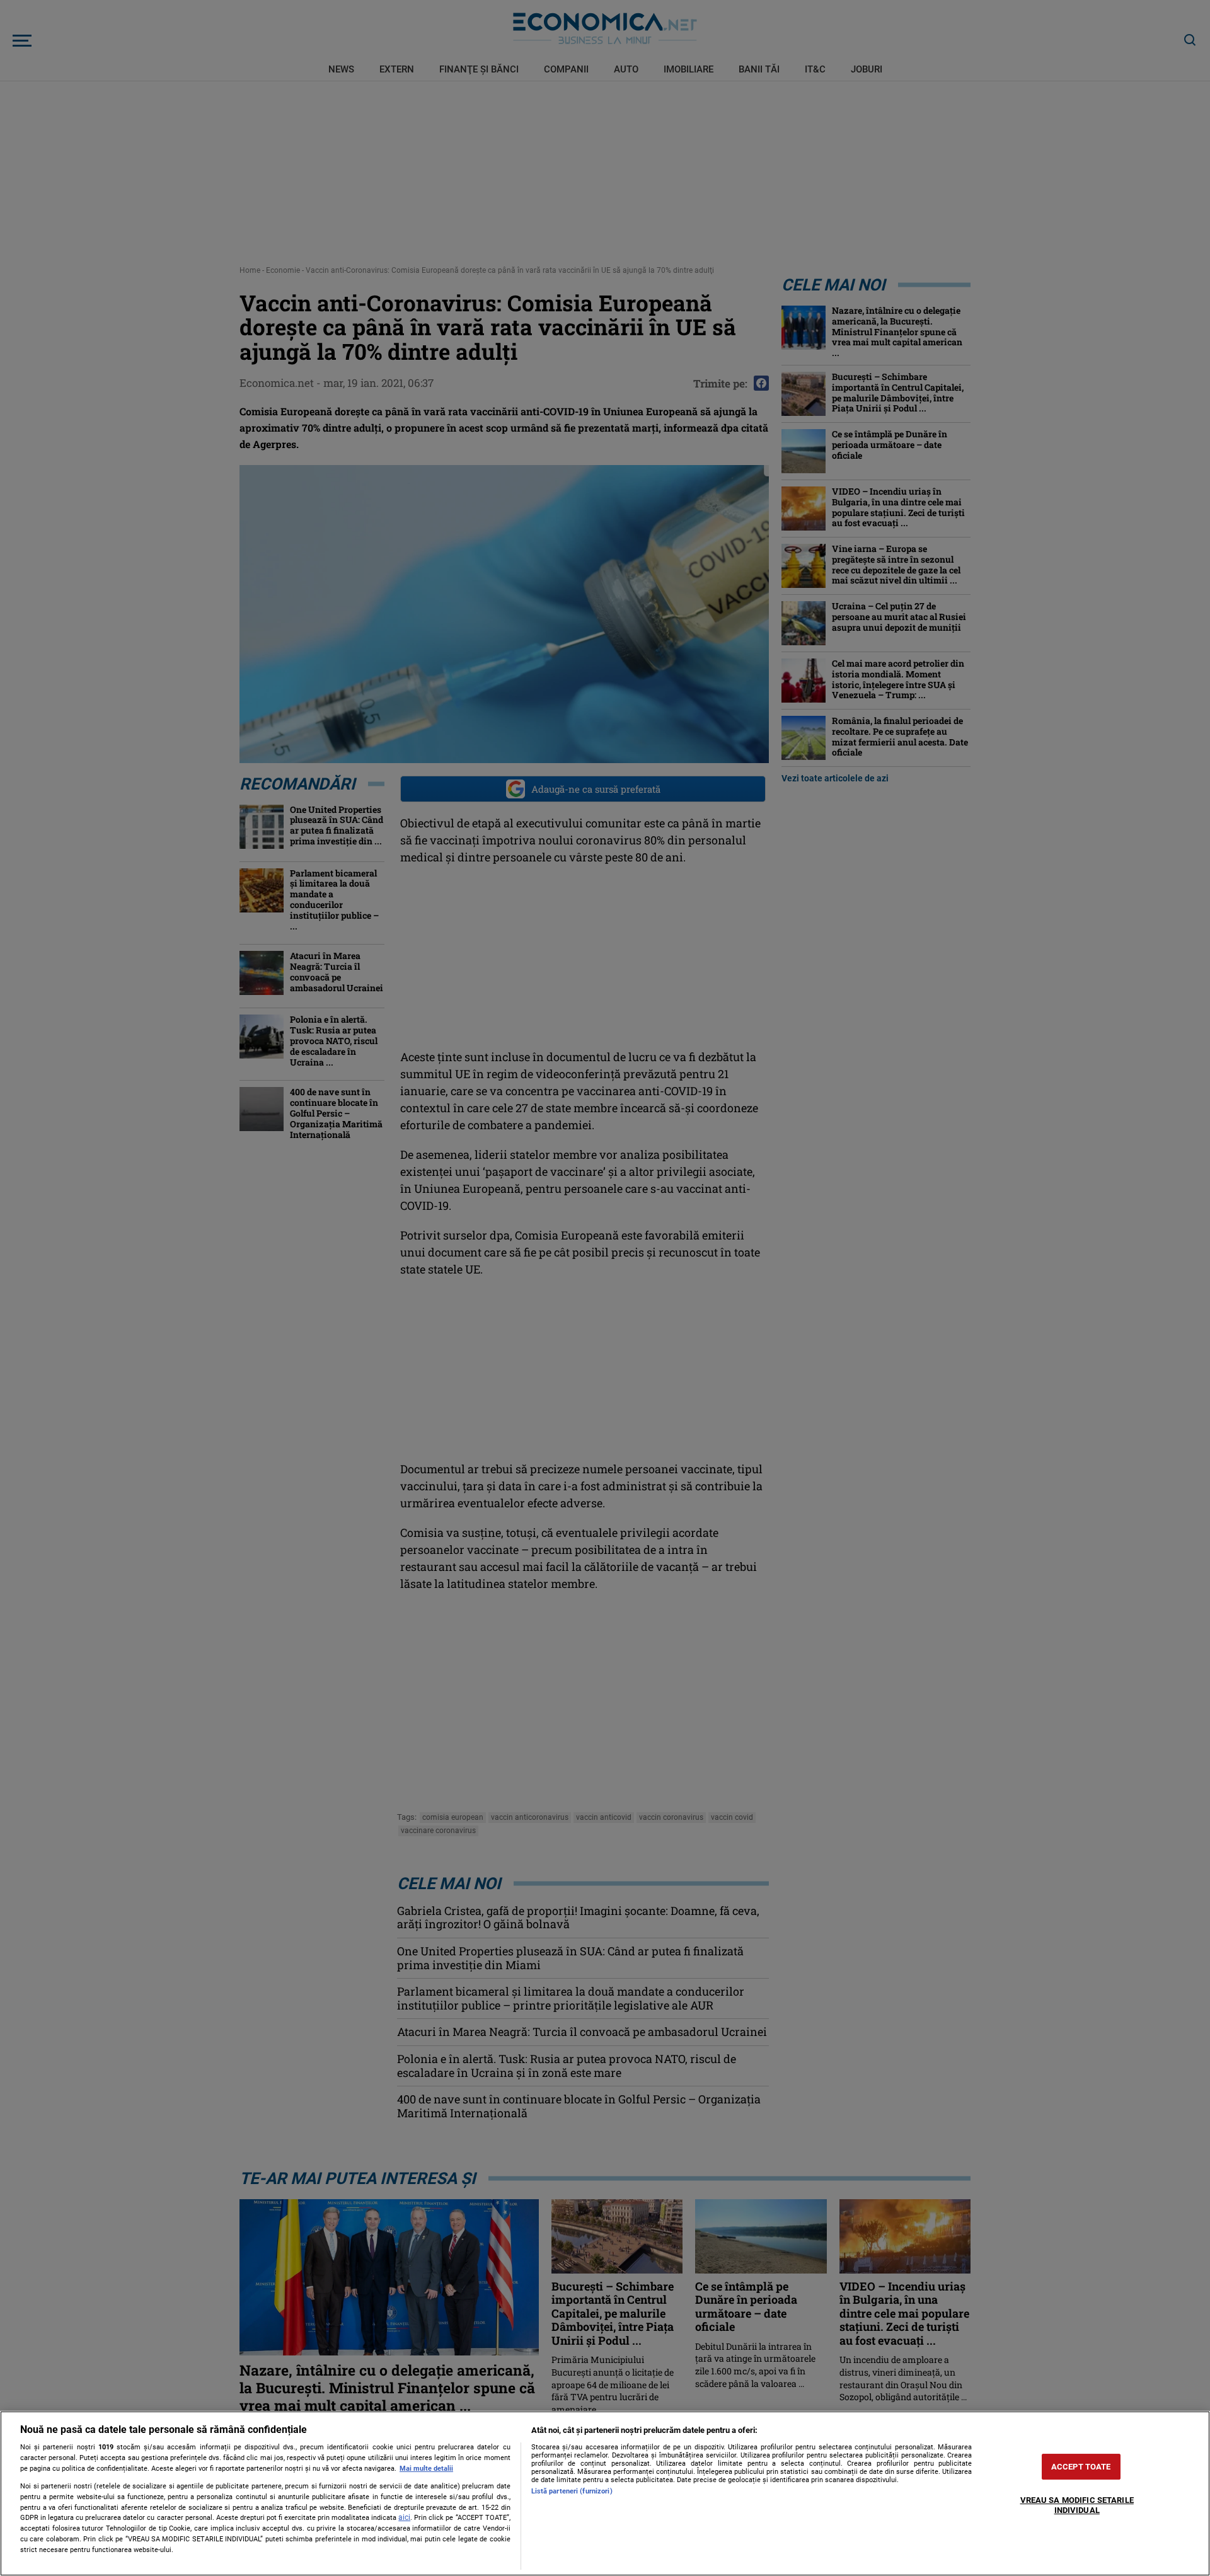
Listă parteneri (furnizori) (572, 2491)
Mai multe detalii (426, 2469)
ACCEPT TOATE (1081, 2467)
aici (404, 2517)
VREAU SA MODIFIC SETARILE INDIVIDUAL (1077, 2506)
